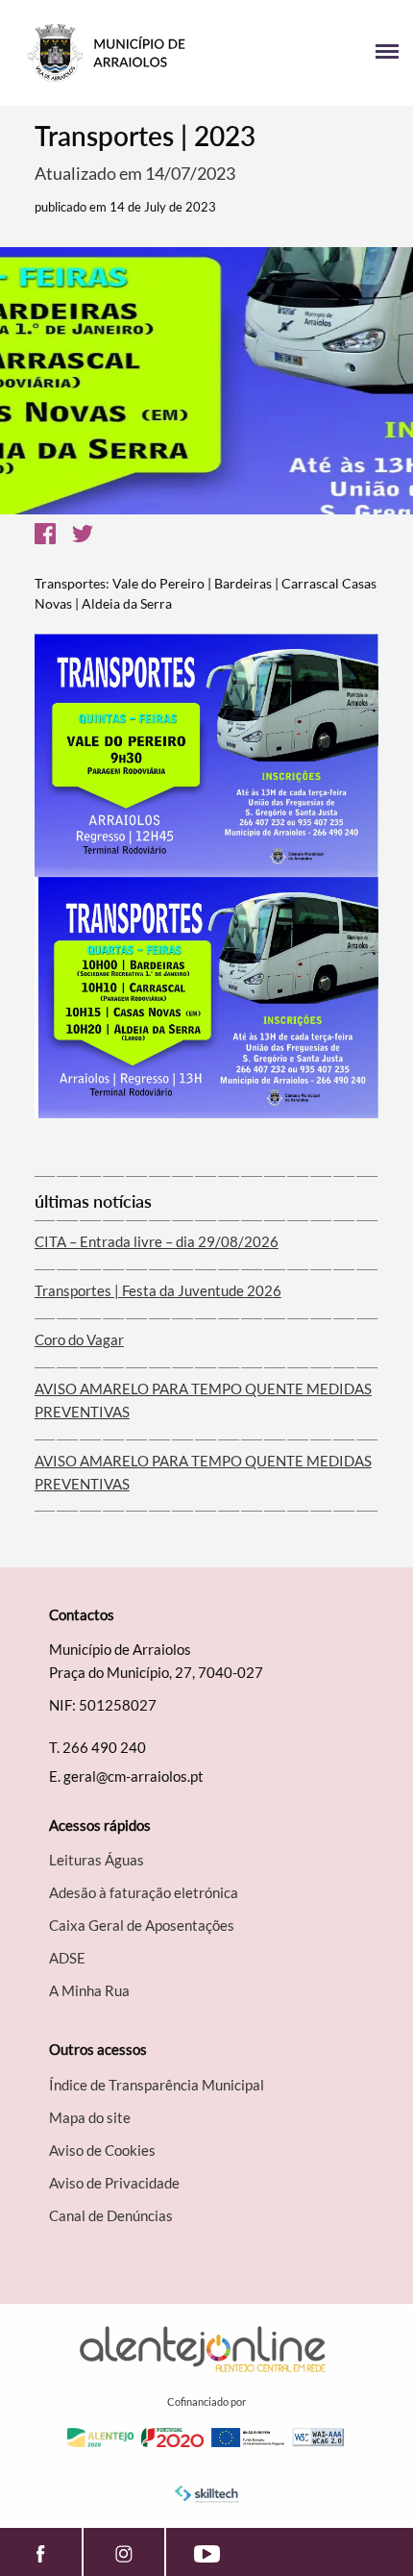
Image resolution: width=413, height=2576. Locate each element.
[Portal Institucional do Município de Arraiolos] (110, 53)
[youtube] (207, 2552)
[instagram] (124, 2552)
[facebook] (41, 2552)
